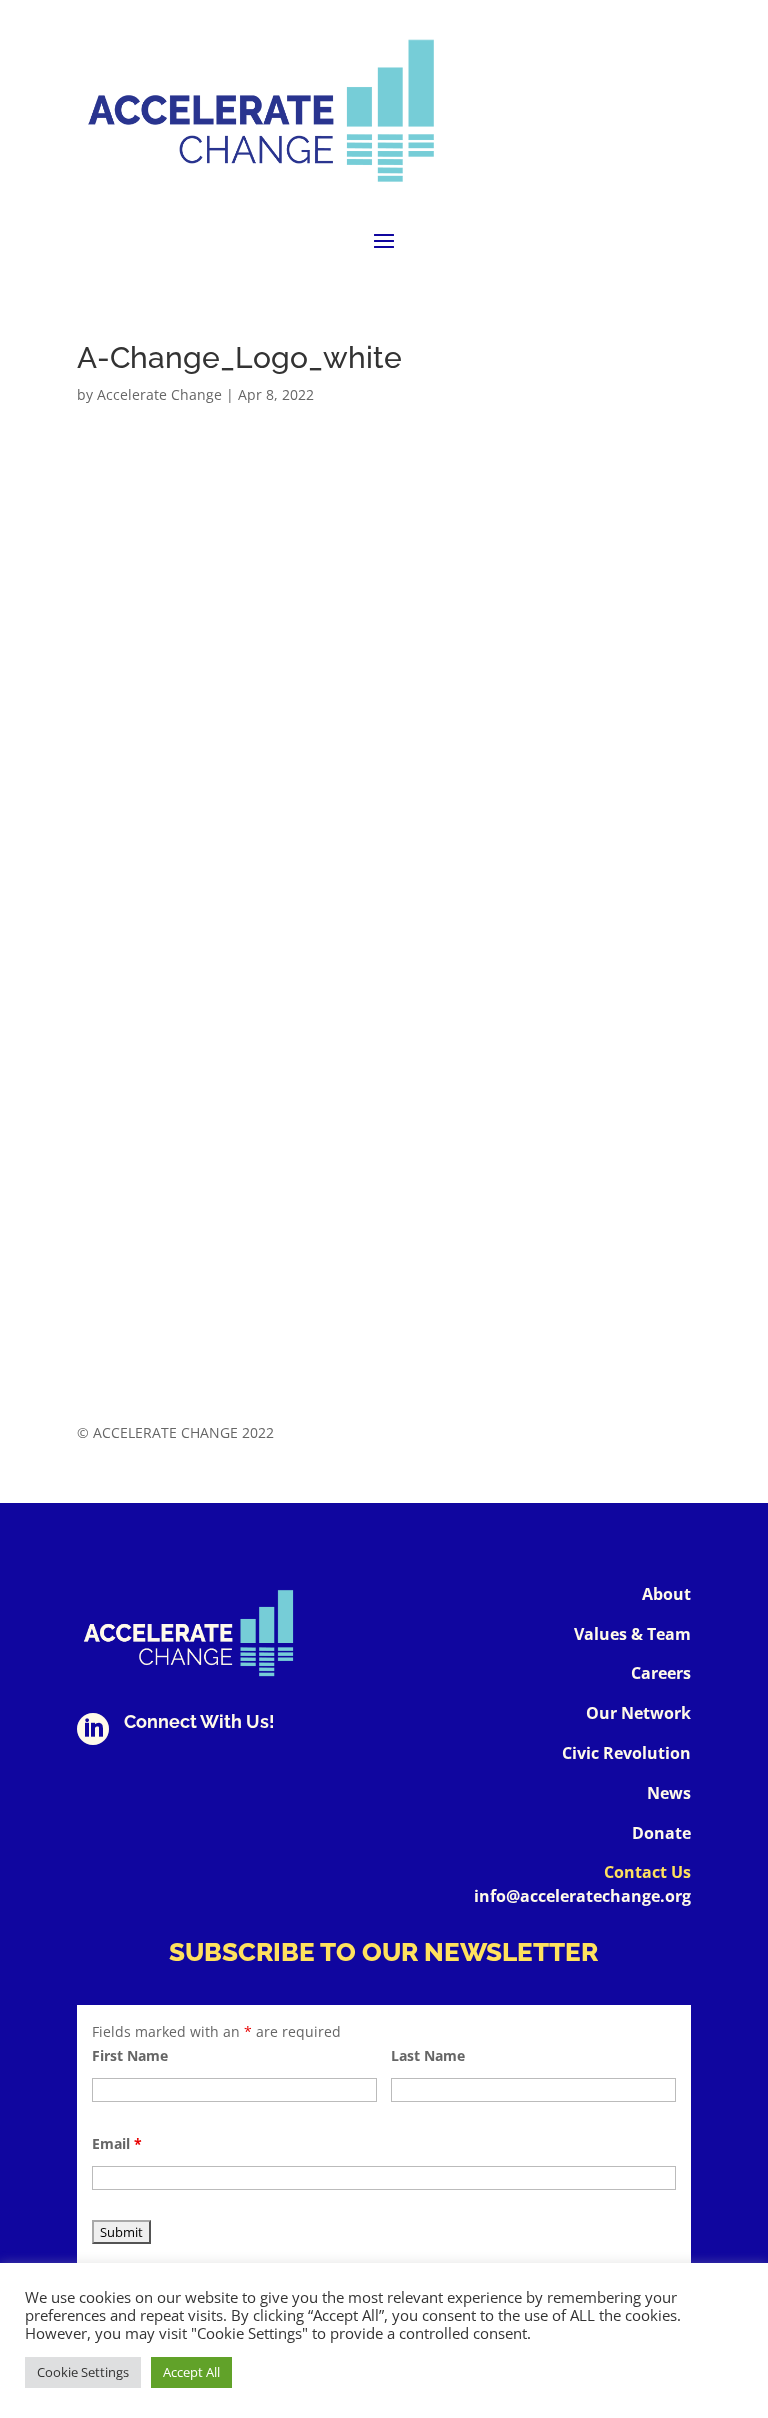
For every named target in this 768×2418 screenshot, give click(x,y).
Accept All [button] (191, 2372)
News (669, 1793)
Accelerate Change (159, 394)
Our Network (638, 1713)
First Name (130, 2055)
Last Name (428, 2055)
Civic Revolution (626, 1753)
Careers (661, 1673)
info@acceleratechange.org (582, 1896)
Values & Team (632, 1634)
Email (117, 2143)
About (666, 1594)
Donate (661, 1833)
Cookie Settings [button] (83, 2372)
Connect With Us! (199, 1721)
